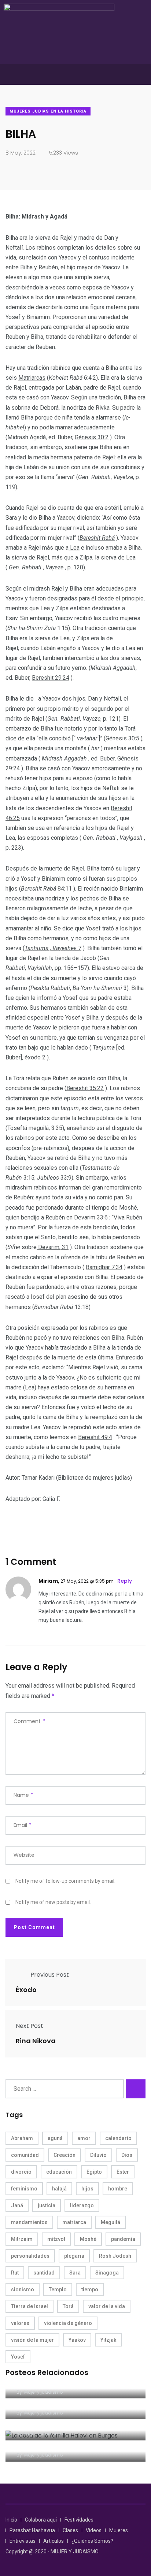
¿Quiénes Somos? (92, 2541)
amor (84, 2138)
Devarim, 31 (53, 1247)
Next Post (30, 2026)
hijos (87, 2189)
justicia (47, 2205)
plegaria (74, 2256)
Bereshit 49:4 (95, 1437)
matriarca (74, 2222)
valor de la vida (107, 2306)
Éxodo (26, 1990)
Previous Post (50, 1975)
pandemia (123, 2239)
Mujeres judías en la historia (48, 111)
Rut (15, 2273)
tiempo (90, 2289)
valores (20, 2323)
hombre (118, 2189)
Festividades (79, 2520)
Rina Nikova (36, 2041)
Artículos (54, 2541)
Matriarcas (32, 378)
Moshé (88, 2239)
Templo (58, 2289)
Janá (17, 2205)
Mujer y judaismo (43, 2392)
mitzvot (56, 2239)
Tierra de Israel (30, 2306)
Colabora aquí (41, 2520)
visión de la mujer (32, 2340)
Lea (74, 548)
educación (59, 2172)
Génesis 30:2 (92, 437)
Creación (65, 2155)
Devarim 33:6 (91, 1217)
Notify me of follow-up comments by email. (65, 1881)
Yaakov (77, 2340)
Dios (127, 2155)
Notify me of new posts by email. (53, 1902)
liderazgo (82, 2205)
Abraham (22, 2138)
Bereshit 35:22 (85, 1088)
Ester (123, 2172)
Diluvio (98, 2155)
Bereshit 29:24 (51, 678)
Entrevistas (23, 2541)
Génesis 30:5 (122, 738)
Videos (94, 2530)
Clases (70, 2530)
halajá (59, 2189)
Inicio (11, 2520)
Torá (68, 2306)
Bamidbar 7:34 (104, 1267)
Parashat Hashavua (32, 2530)
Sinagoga (107, 2273)
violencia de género (68, 2323)
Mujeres (119, 2530)
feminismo (24, 2189)
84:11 (64, 889)
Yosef (18, 2357)
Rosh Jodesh (115, 2256)
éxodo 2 (35, 1057)
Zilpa (85, 557)
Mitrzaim (22, 2239)
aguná (55, 2138)
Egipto (94, 2172)
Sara (75, 2273)
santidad (44, 2273)
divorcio (21, 2172)
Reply (125, 1581)
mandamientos (29, 2222)
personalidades (30, 2256)
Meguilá (111, 2222)
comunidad (25, 2155)
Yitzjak (108, 2340)
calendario (118, 2138)
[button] (75, 74)
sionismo (23, 2289)
